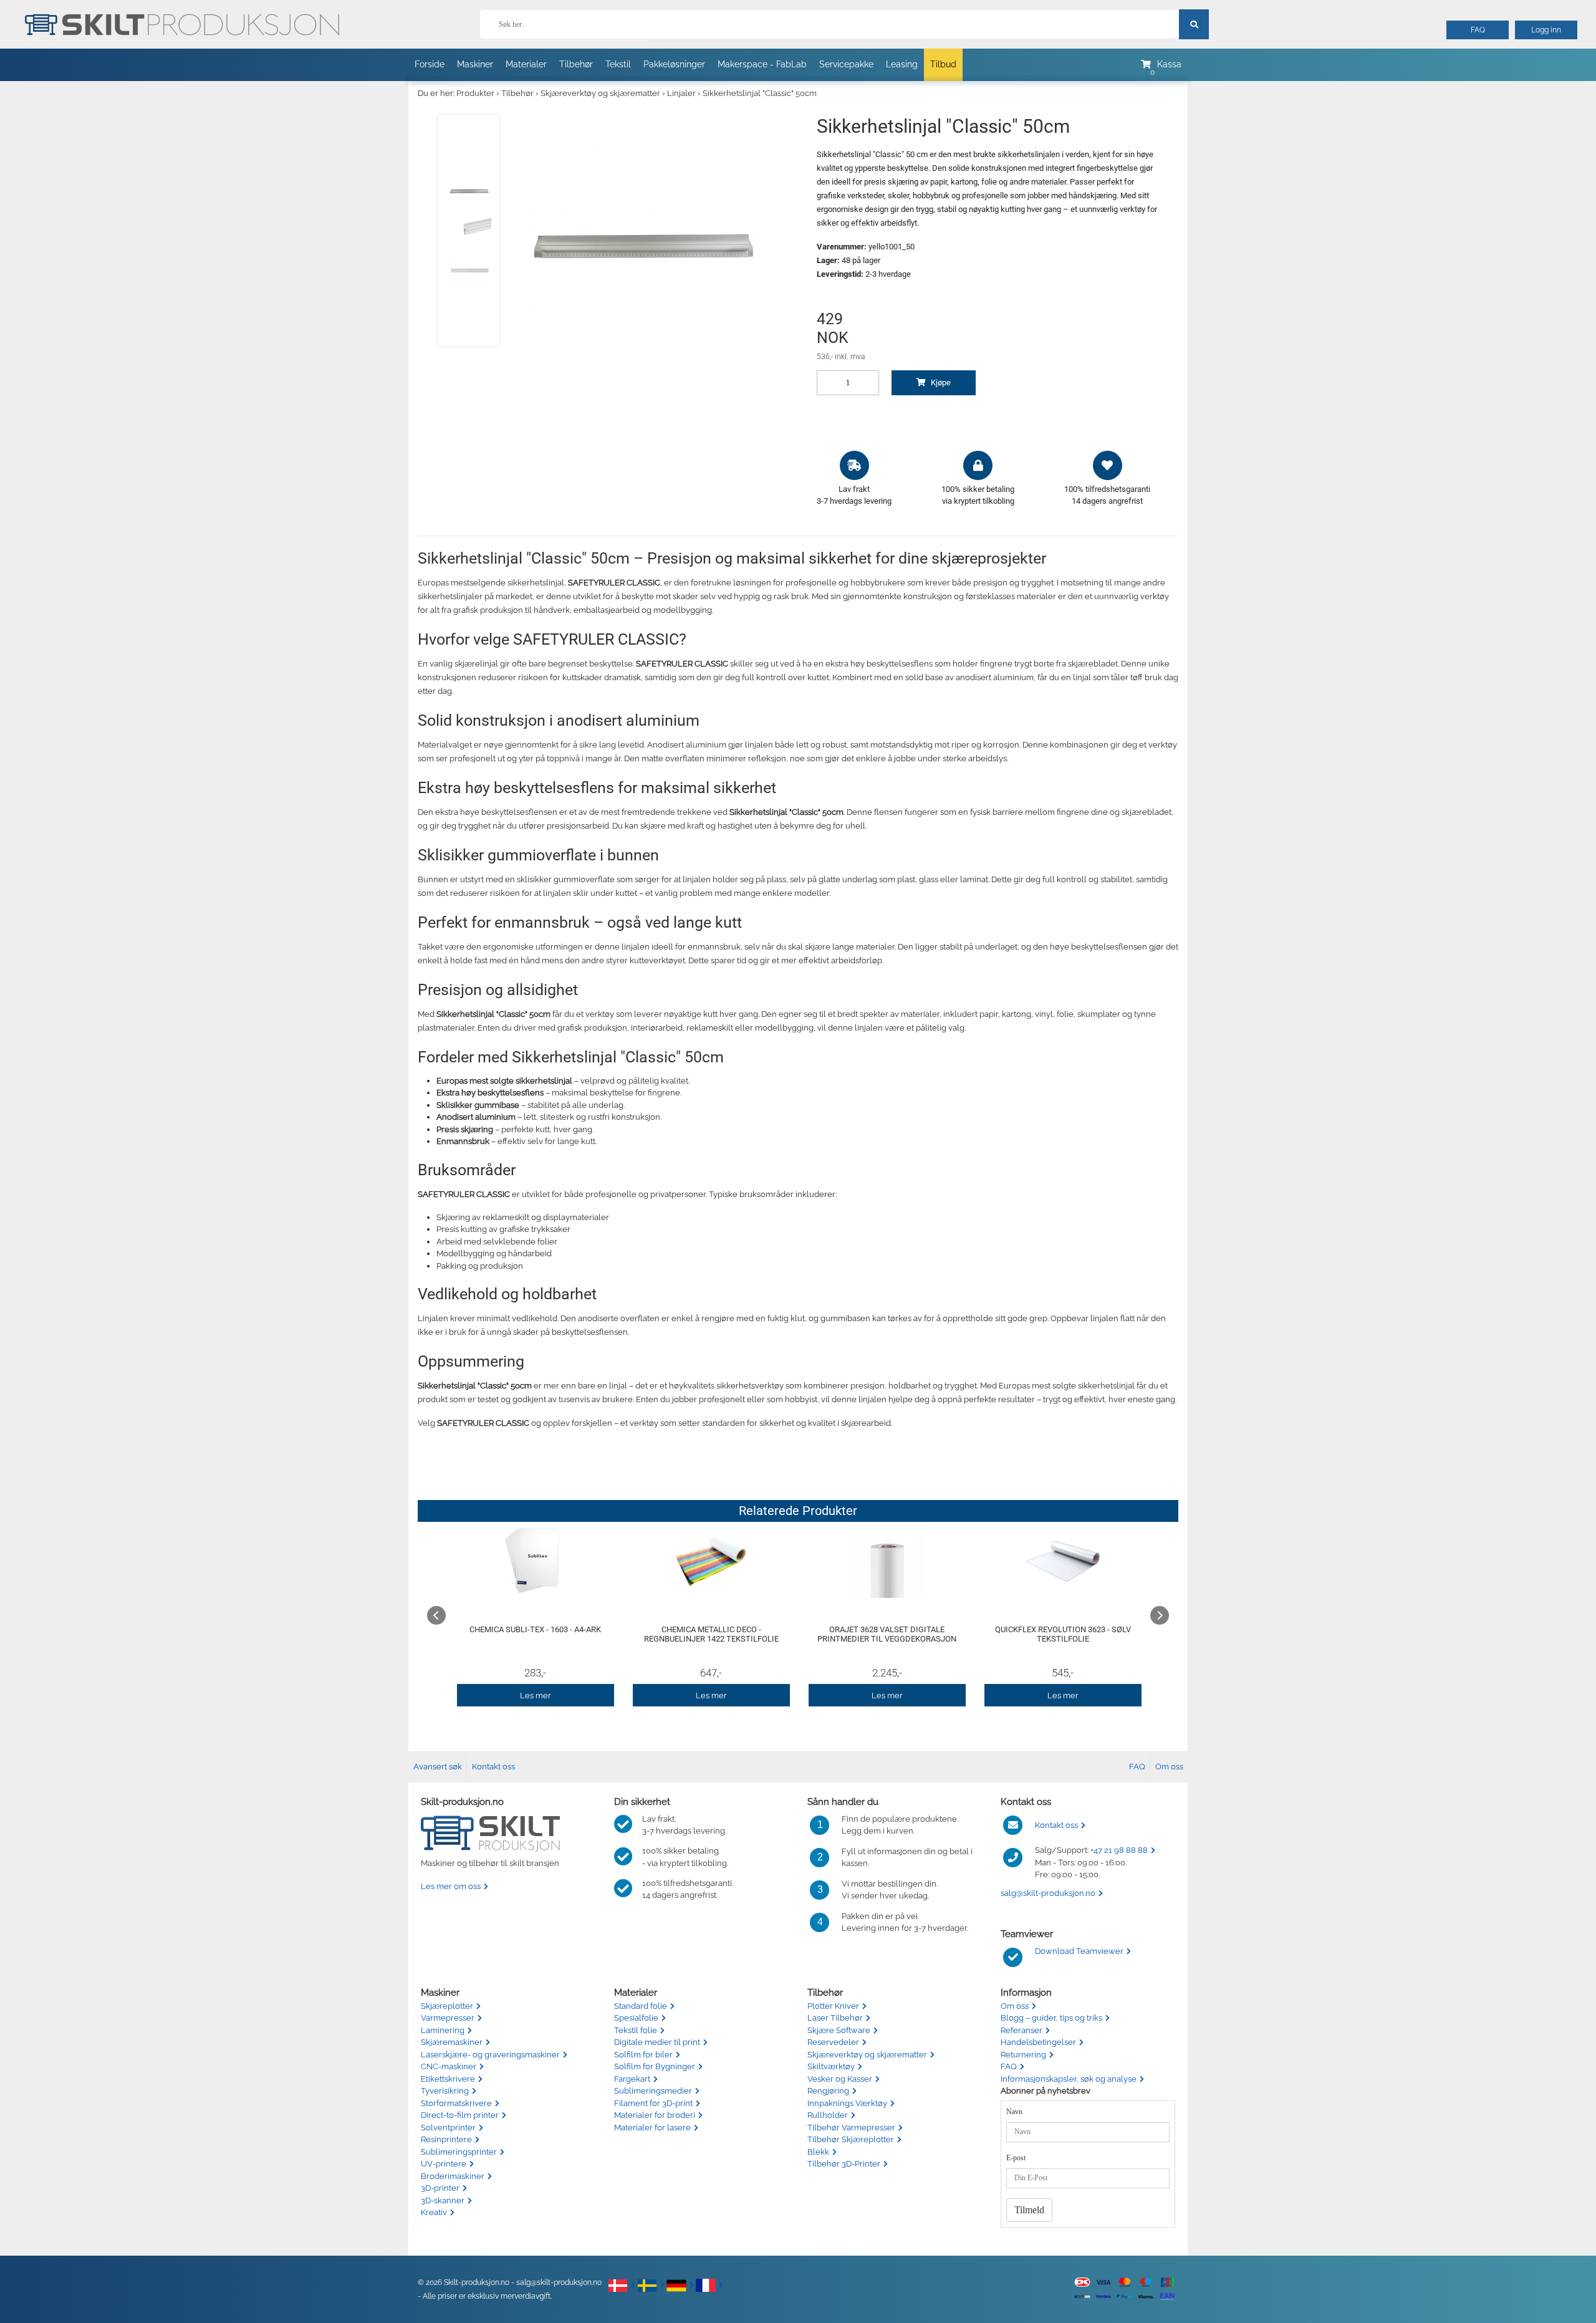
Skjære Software (839, 2030)
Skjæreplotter (447, 2006)
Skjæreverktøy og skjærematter (600, 93)
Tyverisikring (445, 2091)
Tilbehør (576, 64)
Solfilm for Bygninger (655, 2066)
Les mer (536, 1695)
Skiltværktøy (831, 2066)
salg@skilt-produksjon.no (1048, 1893)
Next (1160, 1615)
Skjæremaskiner (452, 2042)
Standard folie (641, 2006)
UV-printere (444, 2164)
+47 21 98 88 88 (1119, 1850)
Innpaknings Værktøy (847, 2103)
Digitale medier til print (657, 2042)
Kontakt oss (493, 1767)
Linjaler (681, 93)
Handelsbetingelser (1038, 2042)
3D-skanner (443, 2200)
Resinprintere (446, 2139)
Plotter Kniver (833, 2006)
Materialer (526, 64)
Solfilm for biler (643, 2055)
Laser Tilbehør (835, 2018)
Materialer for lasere (652, 2128)
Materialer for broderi (655, 2115)
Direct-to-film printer (460, 2115)
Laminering (443, 2030)
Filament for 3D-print (653, 2103)
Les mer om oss (451, 1886)
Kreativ (434, 2212)
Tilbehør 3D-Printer (844, 2164)
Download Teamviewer (1079, 1951)
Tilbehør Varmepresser (851, 2128)
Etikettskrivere (448, 2079)
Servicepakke (846, 64)
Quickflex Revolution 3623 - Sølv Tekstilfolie (1063, 1634)
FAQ (1478, 30)
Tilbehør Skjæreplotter (851, 2139)
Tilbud (943, 64)
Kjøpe (940, 382)
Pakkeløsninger (674, 64)
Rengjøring (828, 2091)
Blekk (818, 2152)
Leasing (902, 64)
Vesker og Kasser (840, 2079)
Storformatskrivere (456, 2103)
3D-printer (440, 2188)
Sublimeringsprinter (459, 2152)
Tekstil (618, 64)
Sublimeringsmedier (653, 2091)
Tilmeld (1029, 2210)
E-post (1016, 2158)
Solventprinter (448, 2128)
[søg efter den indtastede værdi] (1194, 24)
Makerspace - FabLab (762, 64)
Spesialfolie (636, 2018)
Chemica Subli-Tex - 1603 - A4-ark (535, 1629)
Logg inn (1546, 30)
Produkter (475, 93)
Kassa (1169, 64)
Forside (430, 64)
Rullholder (828, 2115)
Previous (436, 1615)
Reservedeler (833, 2042)
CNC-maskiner (449, 2066)
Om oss (1169, 1767)
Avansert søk (438, 1767)
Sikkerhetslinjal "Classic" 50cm (760, 93)
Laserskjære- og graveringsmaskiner (490, 2055)
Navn (1014, 2112)
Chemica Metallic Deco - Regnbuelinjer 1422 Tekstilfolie (711, 1634)
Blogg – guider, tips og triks (1051, 2018)
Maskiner (475, 64)
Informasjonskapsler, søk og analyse (1069, 2079)
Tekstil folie (636, 2030)
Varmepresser (448, 2018)
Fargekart (632, 2079)
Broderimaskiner (453, 2176)
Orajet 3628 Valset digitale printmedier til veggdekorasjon (887, 1634)
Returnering (1023, 2055)
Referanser (1022, 2030)
